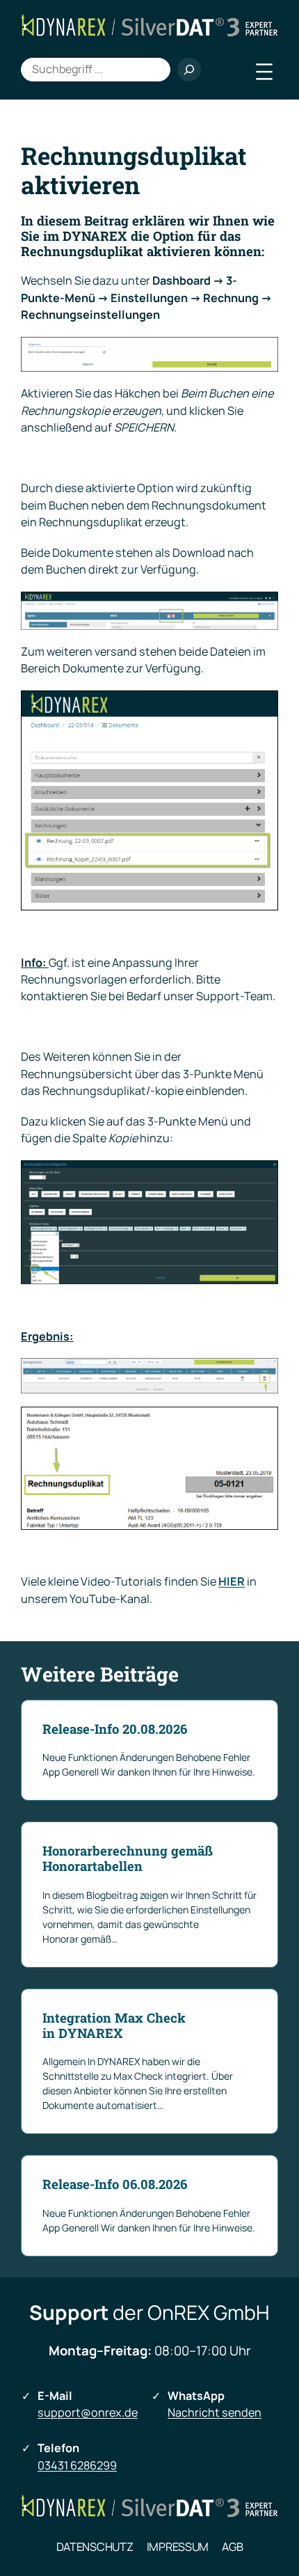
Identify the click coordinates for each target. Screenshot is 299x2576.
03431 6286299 (77, 2465)
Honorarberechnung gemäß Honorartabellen (128, 1858)
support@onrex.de (88, 2412)
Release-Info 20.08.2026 (115, 1729)
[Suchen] (189, 70)
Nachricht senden (215, 2412)
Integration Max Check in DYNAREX (114, 2025)
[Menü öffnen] (264, 72)
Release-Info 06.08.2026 (115, 2184)
